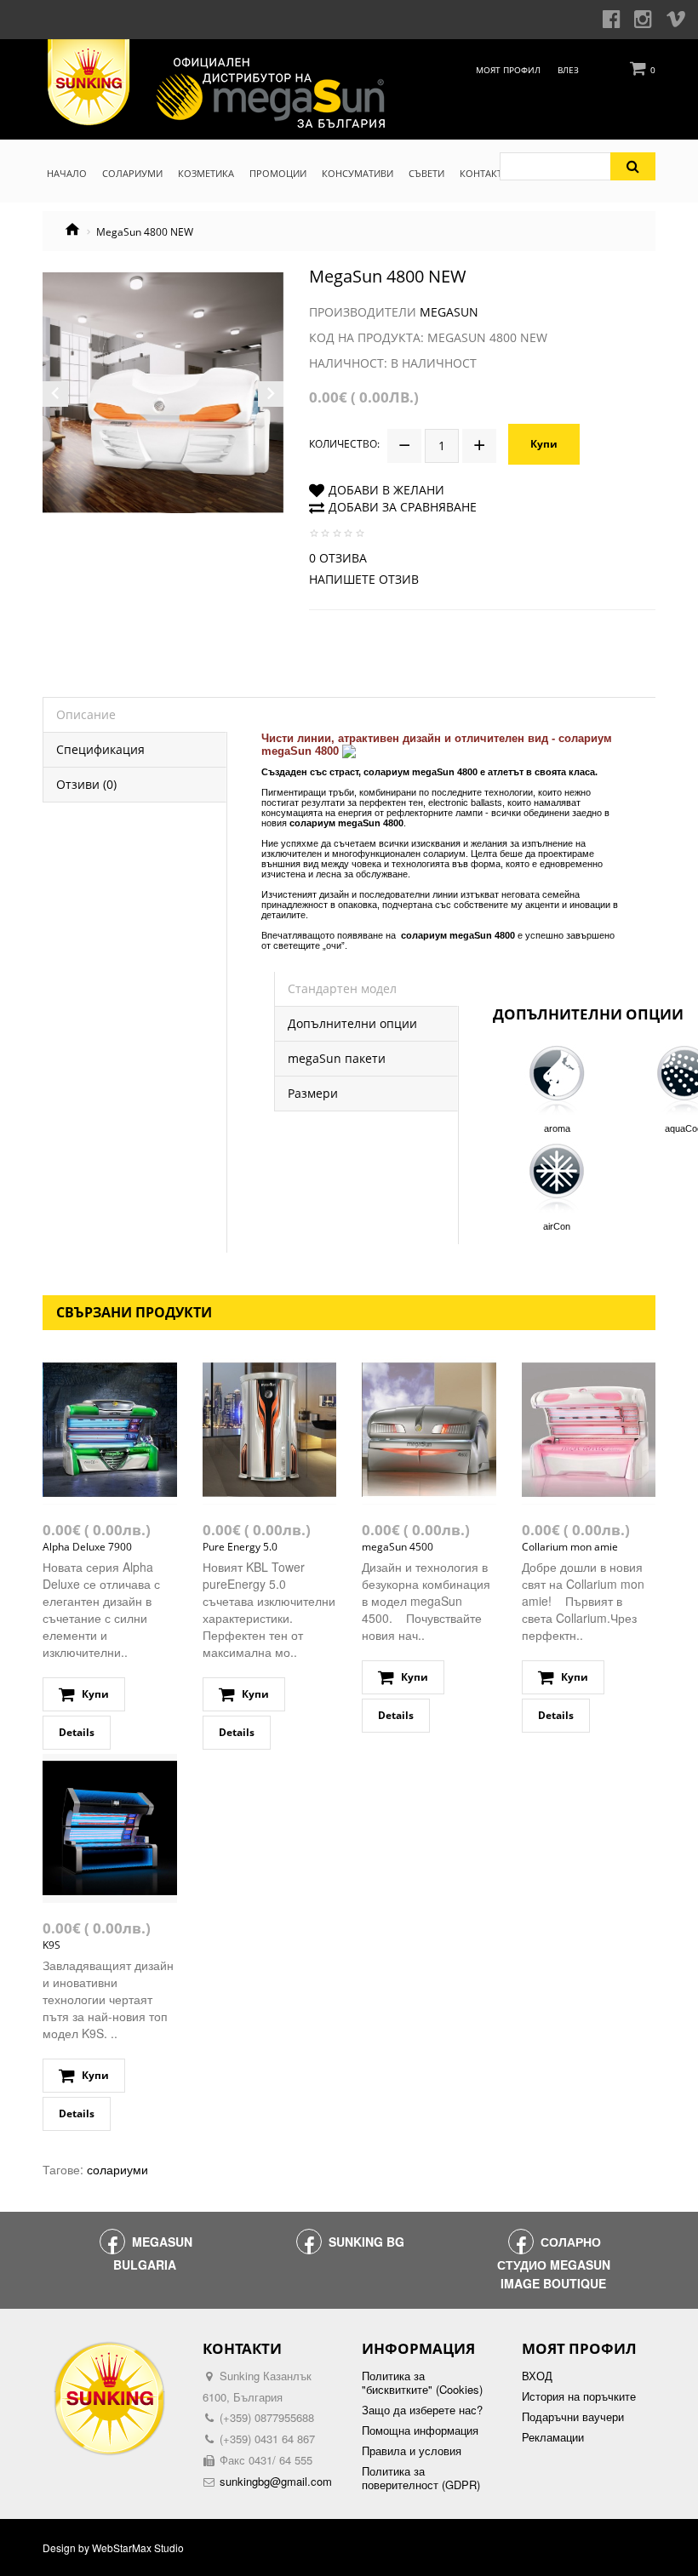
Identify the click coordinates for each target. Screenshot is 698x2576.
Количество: (344, 444)
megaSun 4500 (398, 1547)
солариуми (117, 2169)
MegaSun (449, 312)
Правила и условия (412, 2451)
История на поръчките (579, 2396)
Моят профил (508, 70)
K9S (51, 1945)
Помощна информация (420, 2430)
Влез (568, 70)
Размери (313, 1093)
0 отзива (338, 558)
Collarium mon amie (570, 1547)
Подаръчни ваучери (573, 2417)
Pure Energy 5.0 (240, 1547)
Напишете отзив (364, 579)
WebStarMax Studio (138, 2548)
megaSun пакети (337, 1058)
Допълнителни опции (352, 1023)
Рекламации (553, 2437)
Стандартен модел (342, 988)
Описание (86, 714)
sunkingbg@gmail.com (276, 2481)
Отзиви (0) (86, 784)
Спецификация (100, 749)
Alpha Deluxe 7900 (87, 1547)
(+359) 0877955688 (267, 2417)
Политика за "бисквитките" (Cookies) (422, 2383)
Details (77, 1732)
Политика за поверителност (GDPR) (421, 2478)
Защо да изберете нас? (422, 2410)
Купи (544, 444)
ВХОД (537, 2376)
